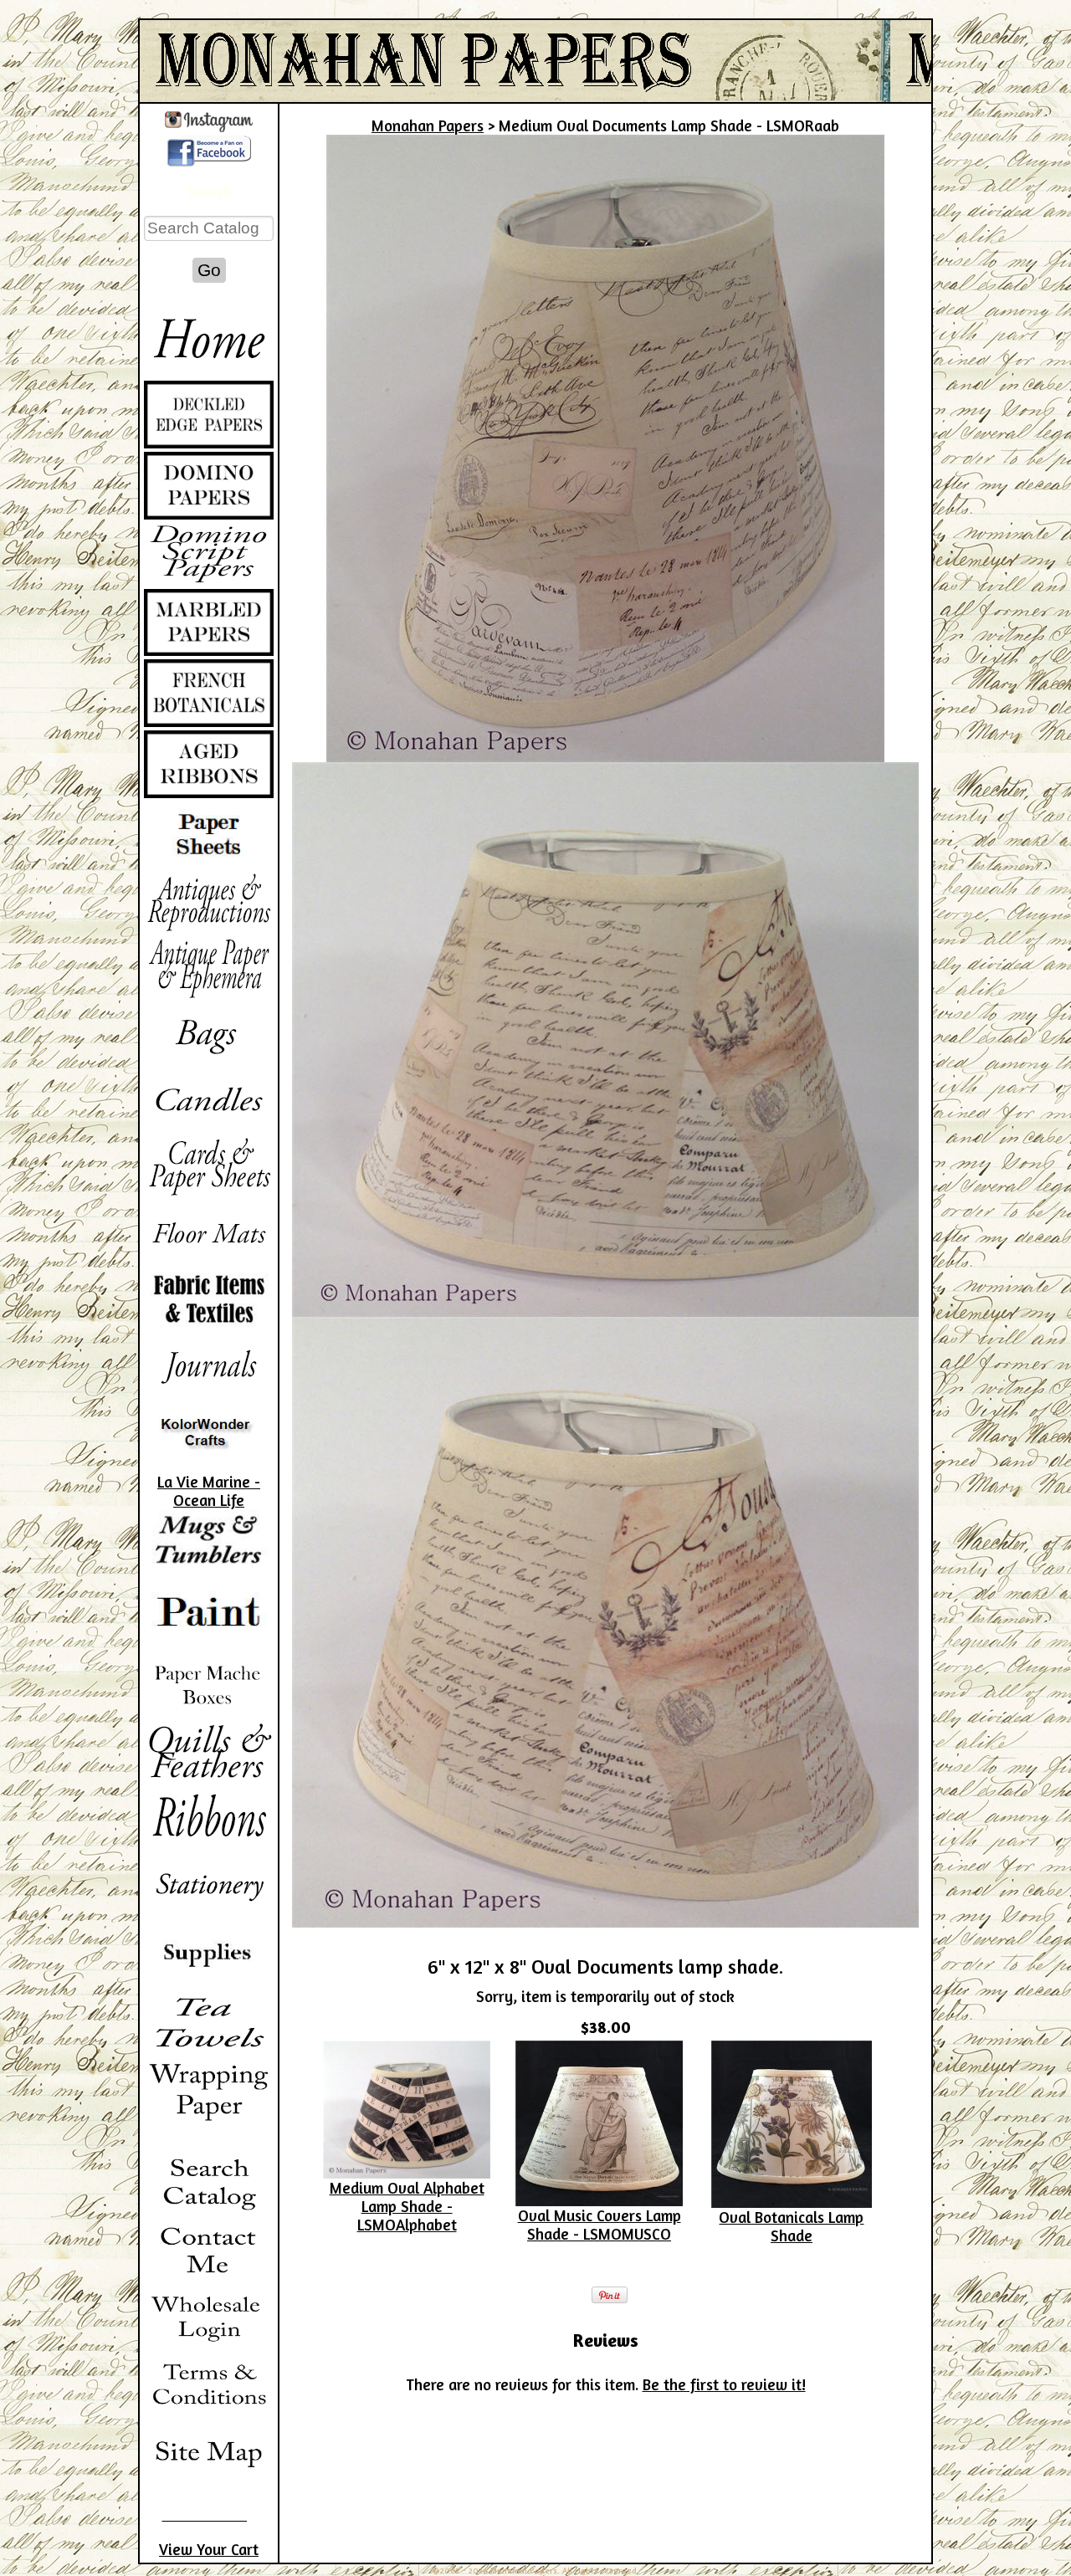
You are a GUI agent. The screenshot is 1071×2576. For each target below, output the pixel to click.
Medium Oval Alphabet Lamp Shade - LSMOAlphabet (407, 2206)
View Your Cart (209, 2549)
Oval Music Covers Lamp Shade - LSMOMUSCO (600, 2225)
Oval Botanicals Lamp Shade (791, 2226)
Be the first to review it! (724, 2384)
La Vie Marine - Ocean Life (209, 1491)
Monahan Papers (428, 125)
